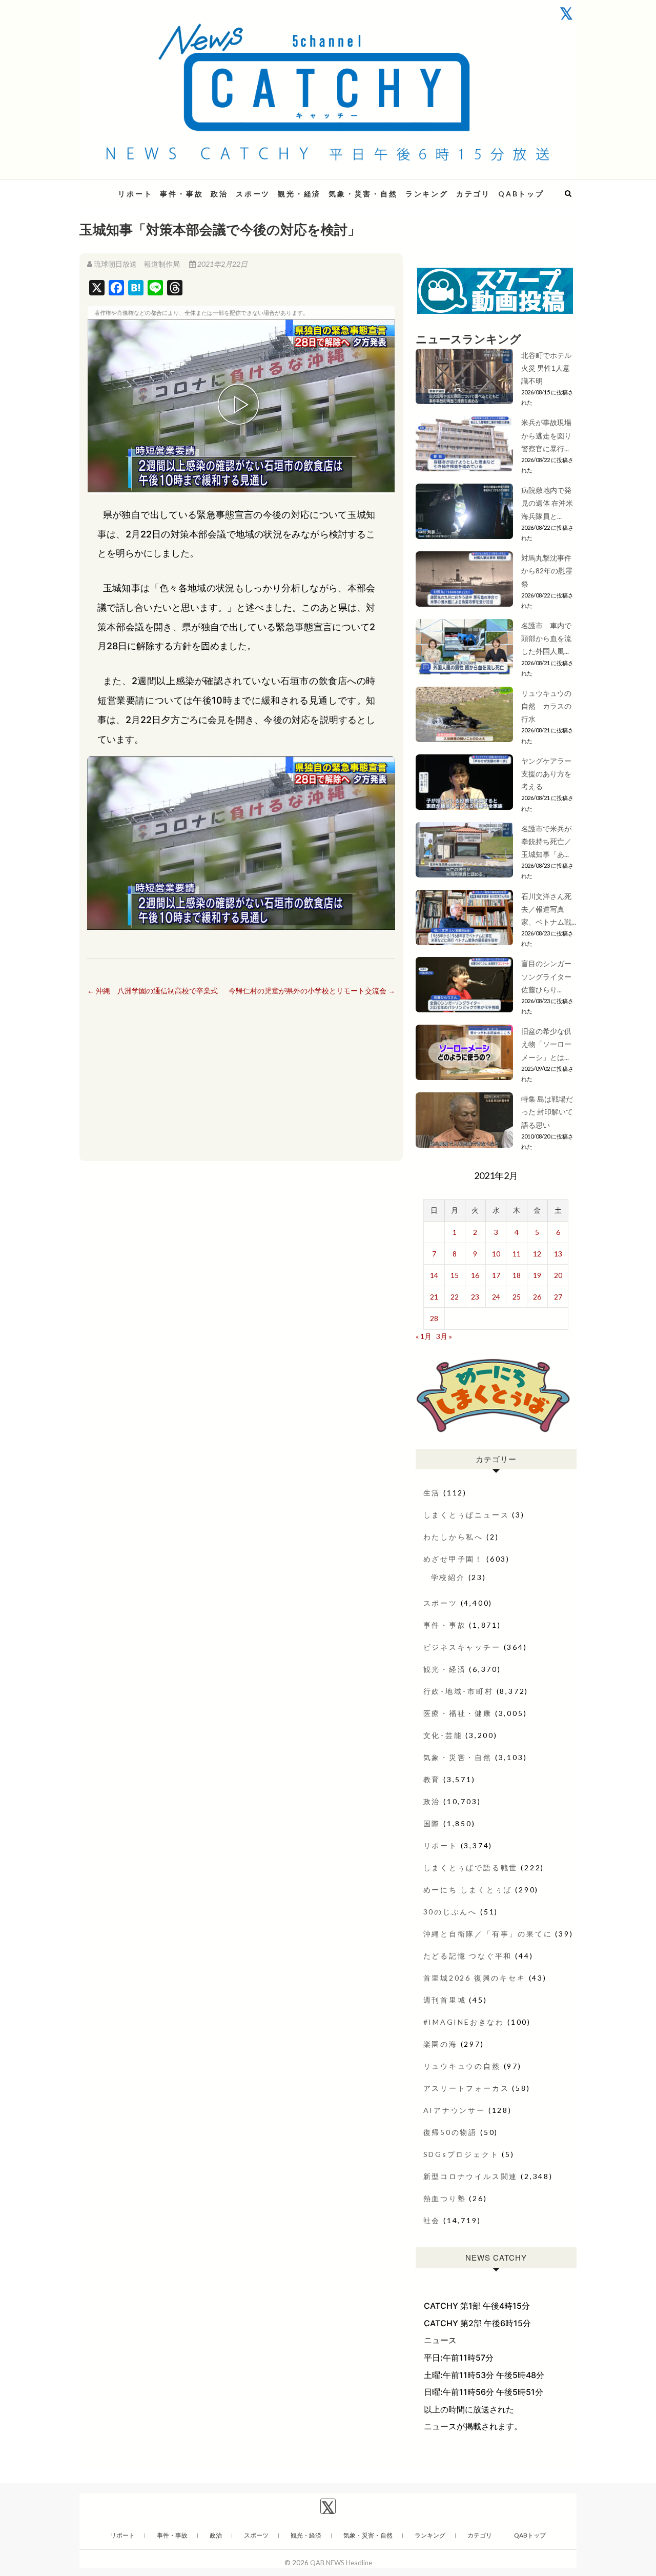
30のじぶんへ (450, 1912)
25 (517, 1297)
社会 (432, 2220)
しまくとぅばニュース (466, 1515)
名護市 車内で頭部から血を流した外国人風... (546, 638)
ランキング (427, 194)
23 (475, 1297)
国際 (432, 1823)
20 (558, 1275)
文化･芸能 (443, 1735)
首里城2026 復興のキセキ (475, 1978)
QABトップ (521, 194)
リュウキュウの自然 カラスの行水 (546, 706)
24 (496, 1297)
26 (537, 1297)
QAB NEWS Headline (341, 2563)
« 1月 (424, 1336)
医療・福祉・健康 (458, 1713)
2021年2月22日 (222, 264)
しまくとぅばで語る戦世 (471, 1868)
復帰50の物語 (450, 2132)
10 (496, 1254)
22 (455, 1297)
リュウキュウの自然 (462, 2066)
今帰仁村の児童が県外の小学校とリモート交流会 (312, 991)
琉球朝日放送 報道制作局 (137, 264)
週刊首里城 (445, 2000)
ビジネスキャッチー (462, 1647)
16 (475, 1275)
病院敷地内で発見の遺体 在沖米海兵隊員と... (547, 503)
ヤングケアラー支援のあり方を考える (546, 774)
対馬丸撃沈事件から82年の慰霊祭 (547, 571)
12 (537, 1254)
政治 (219, 194)
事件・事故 (181, 194)
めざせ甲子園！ (454, 1559)
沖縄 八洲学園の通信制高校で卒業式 (152, 991)
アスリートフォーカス (466, 2088)
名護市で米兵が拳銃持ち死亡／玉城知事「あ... (546, 841)
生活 (432, 1493)
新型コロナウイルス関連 (471, 2176)
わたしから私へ (454, 1537)
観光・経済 (299, 194)
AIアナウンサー (454, 2110)
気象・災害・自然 (363, 194)
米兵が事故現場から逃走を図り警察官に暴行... (546, 435)
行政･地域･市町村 (458, 1691)
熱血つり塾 (445, 2198)
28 (434, 1318)
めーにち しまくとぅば (468, 1890)
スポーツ (253, 194)
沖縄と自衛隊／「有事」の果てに (488, 1934)
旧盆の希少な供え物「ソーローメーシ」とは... (546, 1044)
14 (434, 1275)
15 (455, 1275)
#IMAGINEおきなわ (464, 2022)
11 (517, 1254)
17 (496, 1275)
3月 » (444, 1336)
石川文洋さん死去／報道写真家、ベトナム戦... (549, 909)
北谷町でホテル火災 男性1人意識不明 (546, 368)
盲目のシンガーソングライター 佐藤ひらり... (550, 976)
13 (558, 1254)
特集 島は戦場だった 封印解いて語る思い (547, 1112)
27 (558, 1297)
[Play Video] (241, 406)
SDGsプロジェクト (461, 2154)
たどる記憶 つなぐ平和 (468, 1956)
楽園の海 (440, 2044)
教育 (432, 1779)
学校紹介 (448, 1577)
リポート (135, 194)
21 (434, 1297)
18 (517, 1275)
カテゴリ (473, 194)
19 (537, 1275)
